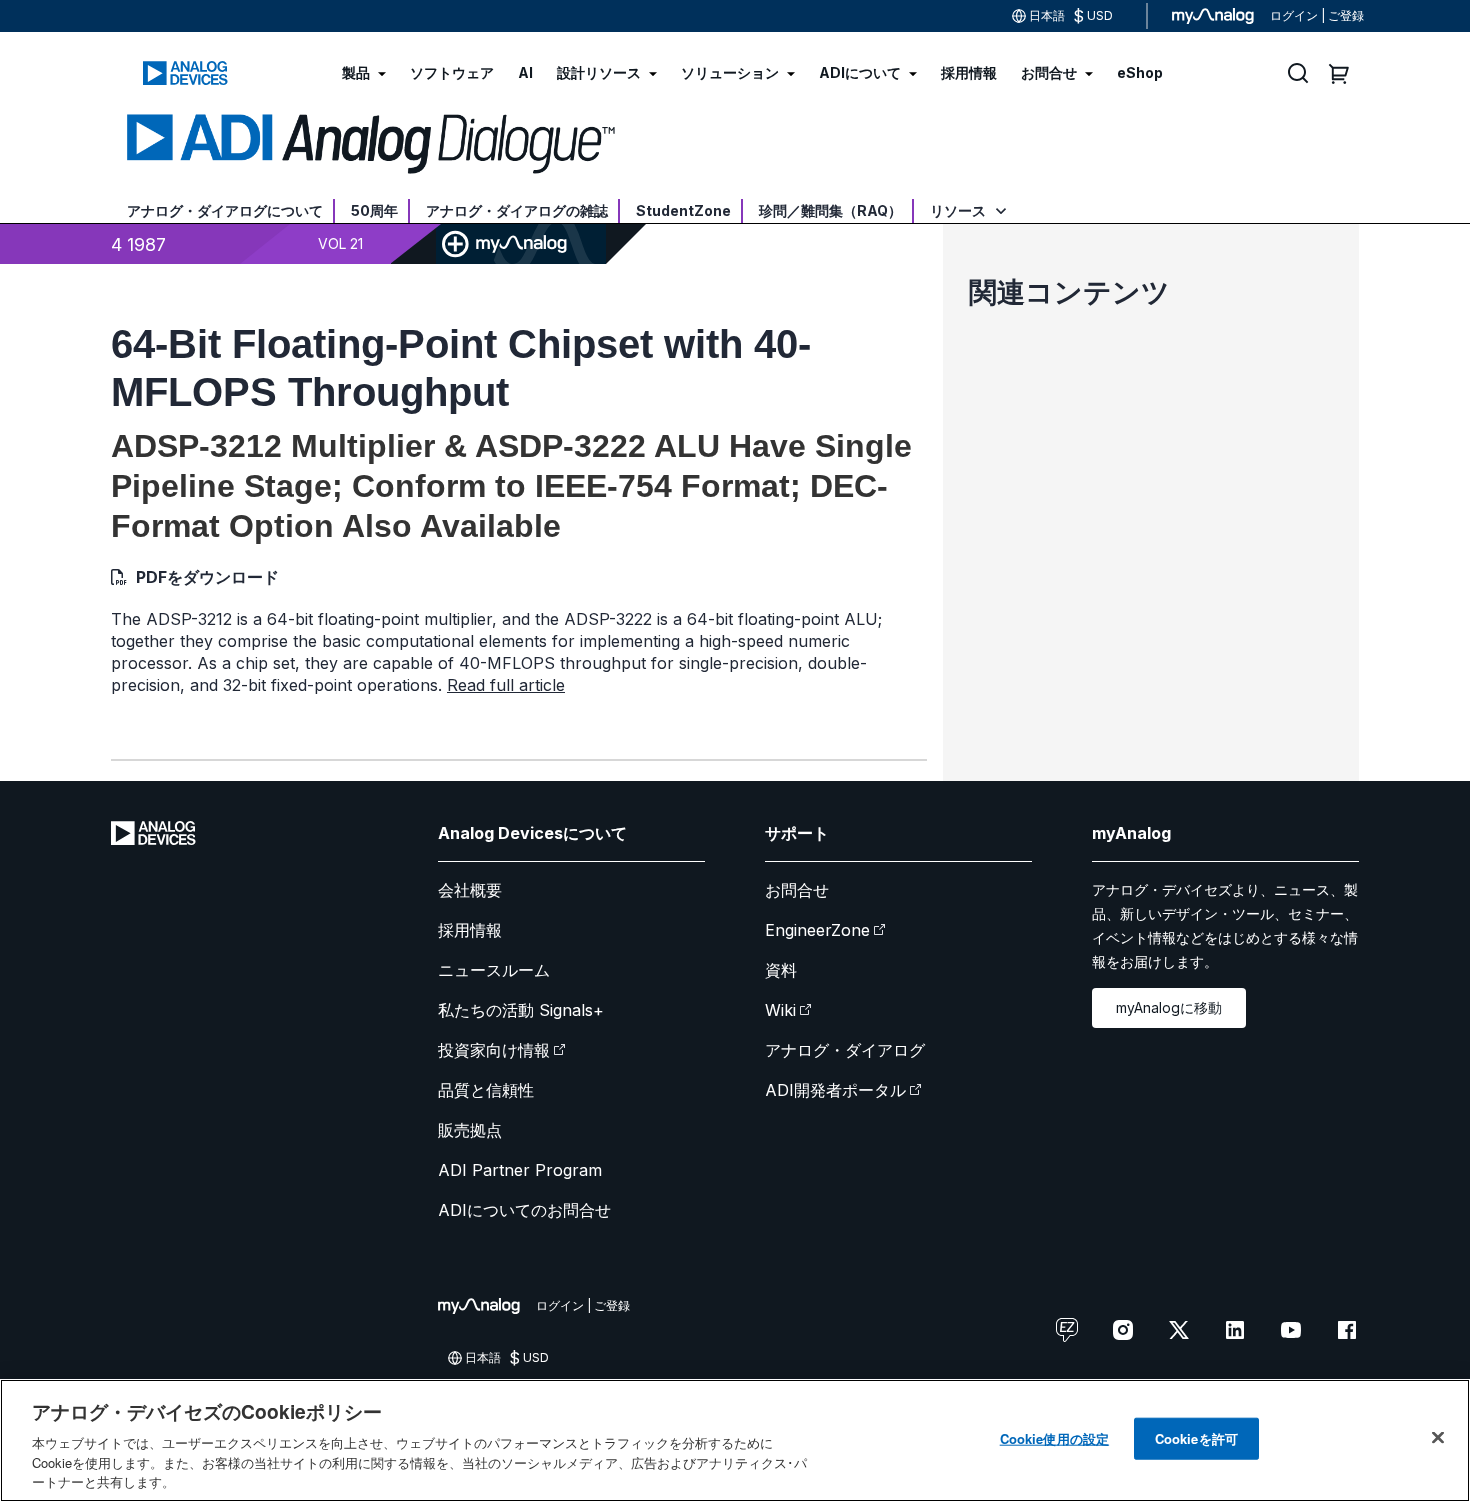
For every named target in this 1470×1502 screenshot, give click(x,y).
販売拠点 (470, 1130)
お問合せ (797, 890)
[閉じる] (1438, 1438)
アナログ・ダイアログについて (225, 210)
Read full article (506, 685)
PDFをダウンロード (207, 577)
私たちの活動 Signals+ (521, 1010)
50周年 (374, 210)
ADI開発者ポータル (835, 1090)
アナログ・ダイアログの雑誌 (517, 210)
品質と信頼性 (486, 1090)
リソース (959, 210)
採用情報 (470, 930)
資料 (781, 970)
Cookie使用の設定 (1054, 1438)
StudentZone (683, 210)
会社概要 (470, 890)
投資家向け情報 (494, 1050)
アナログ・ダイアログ (845, 1050)
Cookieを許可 (1196, 1438)
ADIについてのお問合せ (524, 1210)
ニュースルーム (494, 970)
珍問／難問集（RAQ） (830, 210)
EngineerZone (817, 930)
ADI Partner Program (520, 1170)
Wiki (780, 1010)
